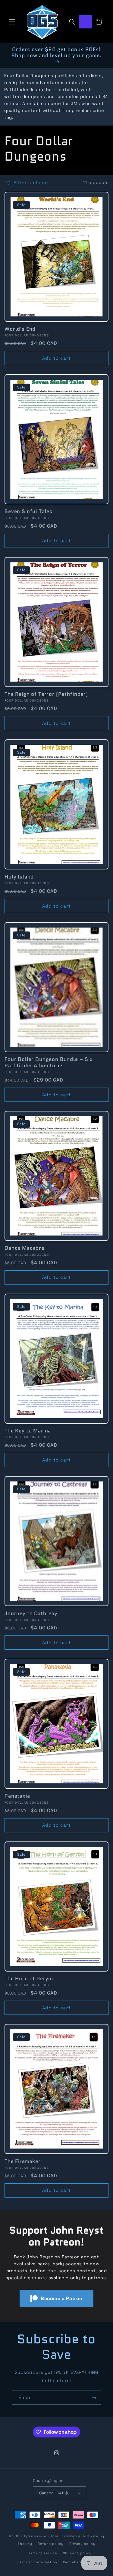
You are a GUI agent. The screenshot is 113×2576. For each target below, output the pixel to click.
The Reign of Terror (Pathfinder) (46, 694)
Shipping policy (77, 2553)
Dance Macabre (24, 1248)
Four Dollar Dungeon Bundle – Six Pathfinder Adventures (49, 1062)
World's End (20, 329)
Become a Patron (62, 2298)
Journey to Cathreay (31, 1613)
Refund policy (51, 2544)
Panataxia (17, 1796)
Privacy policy (82, 2544)
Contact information (39, 2562)
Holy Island (19, 877)
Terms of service (42, 2553)
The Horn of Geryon (30, 1979)
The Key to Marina (28, 1431)
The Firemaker (23, 2161)
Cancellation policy (81, 2562)
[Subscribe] (94, 2398)
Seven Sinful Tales (28, 511)
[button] (12, 22)
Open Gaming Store (41, 2536)
